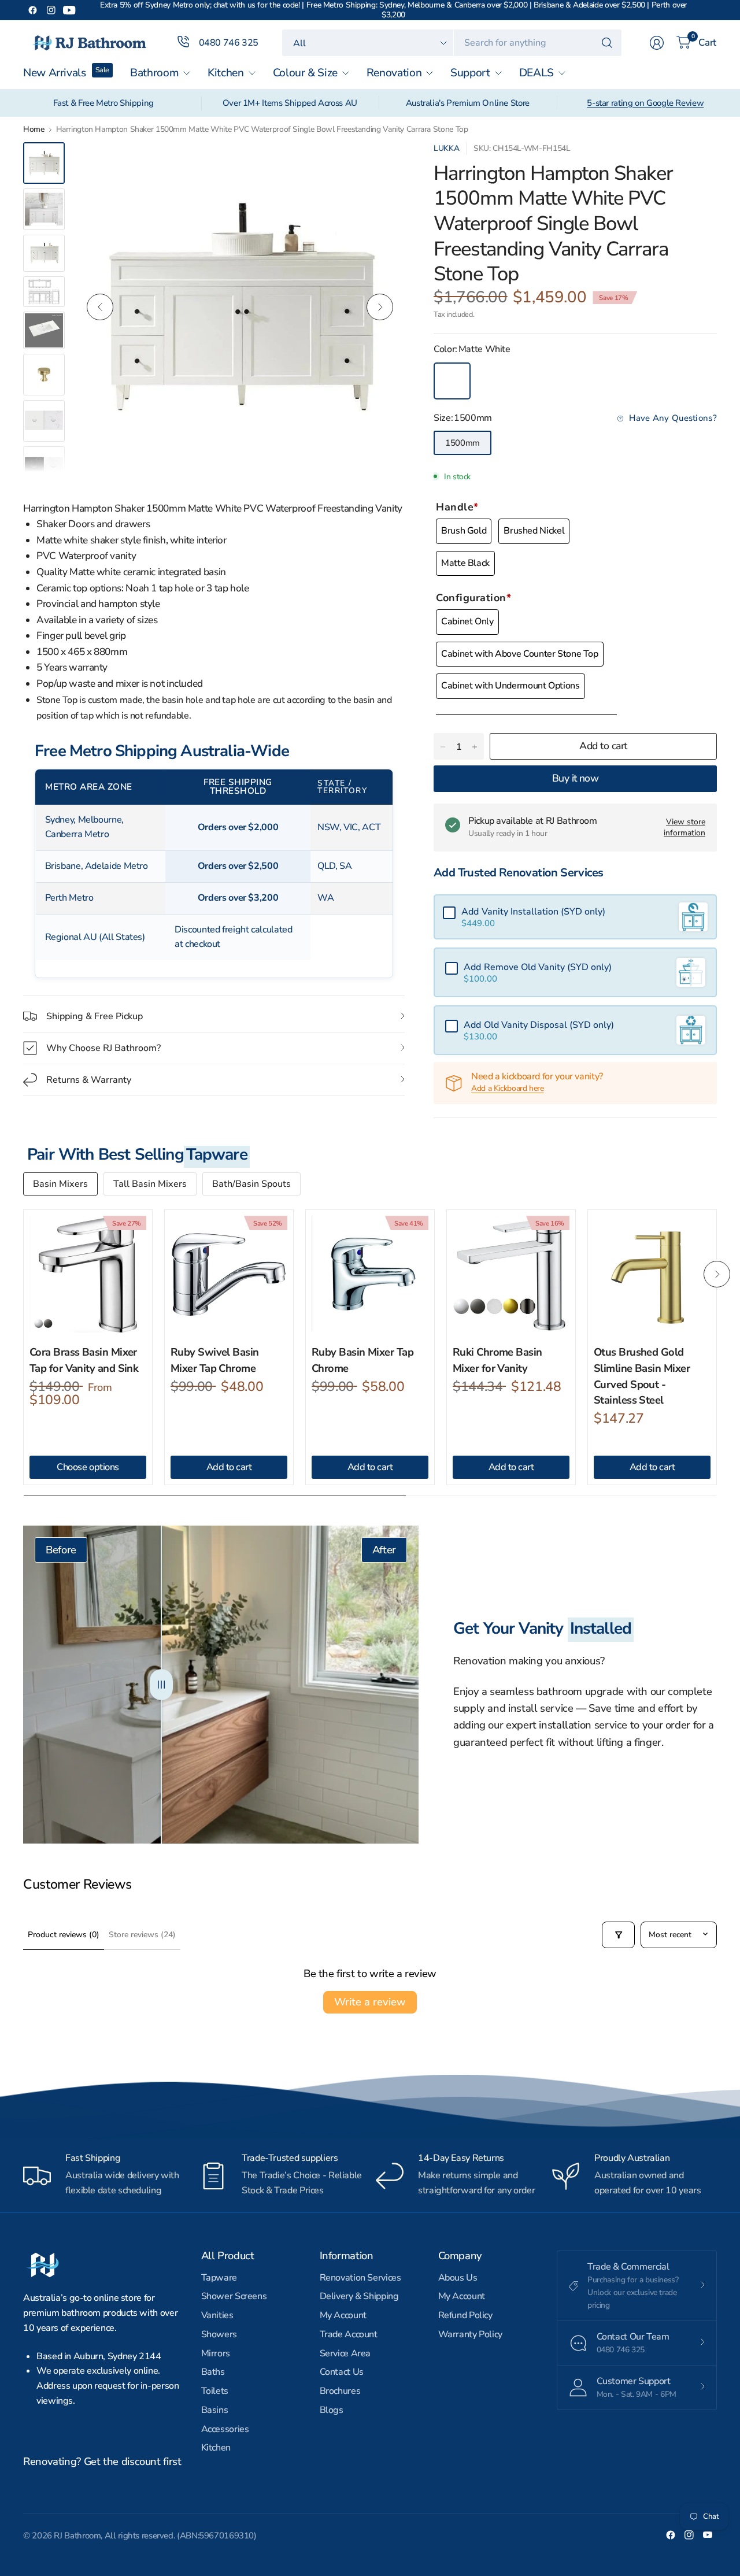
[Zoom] (383, 164)
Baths (213, 2372)
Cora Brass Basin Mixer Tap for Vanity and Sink (84, 1360)
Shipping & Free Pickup (95, 1016)
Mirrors (216, 2353)
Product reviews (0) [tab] (64, 1935)
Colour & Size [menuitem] (305, 73)
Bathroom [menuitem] (154, 73)
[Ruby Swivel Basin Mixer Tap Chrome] (229, 1274)
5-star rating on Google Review (645, 103)
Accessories (225, 2429)
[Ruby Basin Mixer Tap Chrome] (370, 1274)
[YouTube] (69, 10)
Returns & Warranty (89, 1080)
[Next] (380, 307)
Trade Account (349, 2334)
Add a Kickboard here (508, 1088)
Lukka (446, 148)
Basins (215, 2410)
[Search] (607, 43)
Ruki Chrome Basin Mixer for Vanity (497, 1360)
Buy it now (576, 778)
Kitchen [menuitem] (225, 73)
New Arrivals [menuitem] (55, 73)
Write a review (370, 2002)
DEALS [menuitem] (536, 73)
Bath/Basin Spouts (251, 1184)
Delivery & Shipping (359, 2296)
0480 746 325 (229, 43)
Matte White (452, 381)
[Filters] (618, 1935)
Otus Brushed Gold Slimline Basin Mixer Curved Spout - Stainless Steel (642, 1376)
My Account (343, 2315)
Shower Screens (234, 2296)
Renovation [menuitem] (394, 73)
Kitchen (216, 2448)
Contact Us (342, 2372)
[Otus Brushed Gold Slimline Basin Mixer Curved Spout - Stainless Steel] (652, 1274)
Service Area (345, 2353)
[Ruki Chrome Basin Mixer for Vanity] (511, 1274)
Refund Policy (465, 2315)
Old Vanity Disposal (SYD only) (539, 1025)
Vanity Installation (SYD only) (533, 912)
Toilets (215, 2391)
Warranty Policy (470, 2334)
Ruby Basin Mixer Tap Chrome (362, 1360)
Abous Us (458, 2278)
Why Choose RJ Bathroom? (103, 1048)
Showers (219, 2334)
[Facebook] (32, 10)
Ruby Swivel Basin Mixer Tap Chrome (215, 1360)
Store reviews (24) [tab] (142, 1935)
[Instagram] (51, 10)
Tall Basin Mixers (150, 1184)
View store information (684, 827)
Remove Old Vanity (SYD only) (538, 967)
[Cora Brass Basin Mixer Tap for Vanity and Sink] (88, 1274)
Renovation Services (360, 2278)
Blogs (332, 2410)
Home (34, 129)
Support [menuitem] (470, 73)
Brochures (340, 2391)
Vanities (217, 2315)
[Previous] (100, 307)
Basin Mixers (60, 1184)
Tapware (219, 2278)
